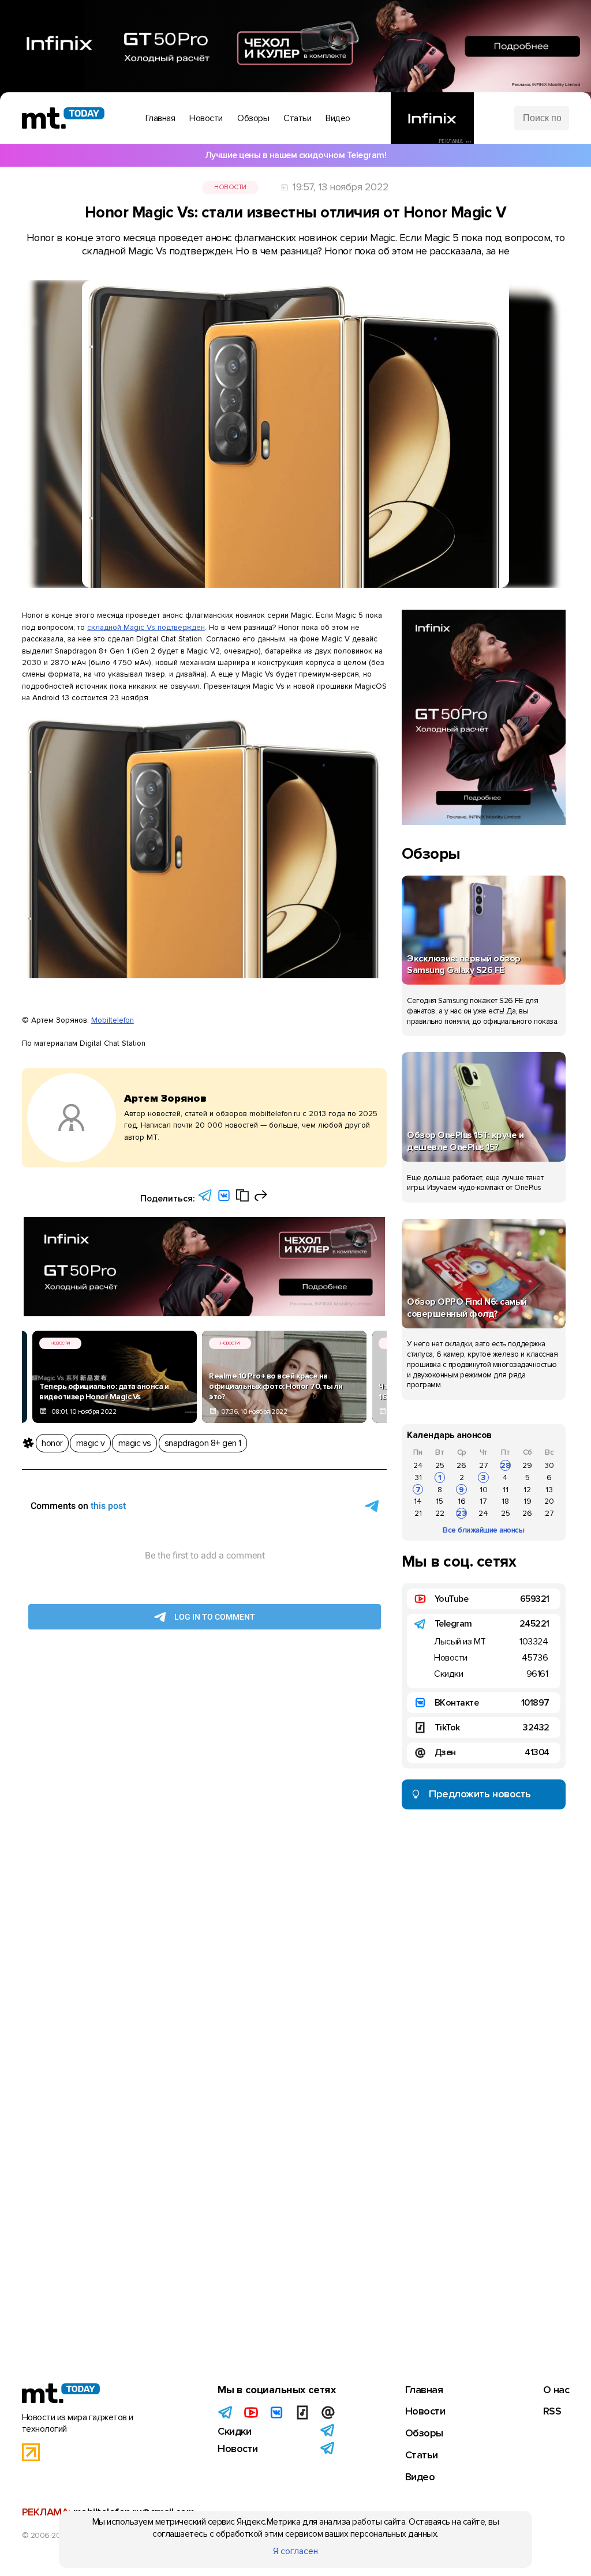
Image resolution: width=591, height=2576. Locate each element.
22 (440, 1513)
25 (440, 1465)
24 (418, 1465)
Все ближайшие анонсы (483, 1530)
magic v (91, 1443)
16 (462, 1501)
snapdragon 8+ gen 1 (203, 1443)
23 (462, 1513)
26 (461, 1465)
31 (418, 1477)
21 (418, 1513)
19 (528, 1501)
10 (484, 1490)
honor (52, 1443)
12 (527, 1490)
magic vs (135, 1443)
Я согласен (295, 2551)
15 (439, 1501)
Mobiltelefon (113, 1020)
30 (549, 1465)
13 (549, 1490)
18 (505, 1501)
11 (506, 1490)
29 (527, 1465)
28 (506, 1465)
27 (484, 1465)
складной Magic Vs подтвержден (146, 627)
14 (418, 1501)
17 (483, 1501)
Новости (230, 187)
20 (549, 1501)
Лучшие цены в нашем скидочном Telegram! (296, 155)
